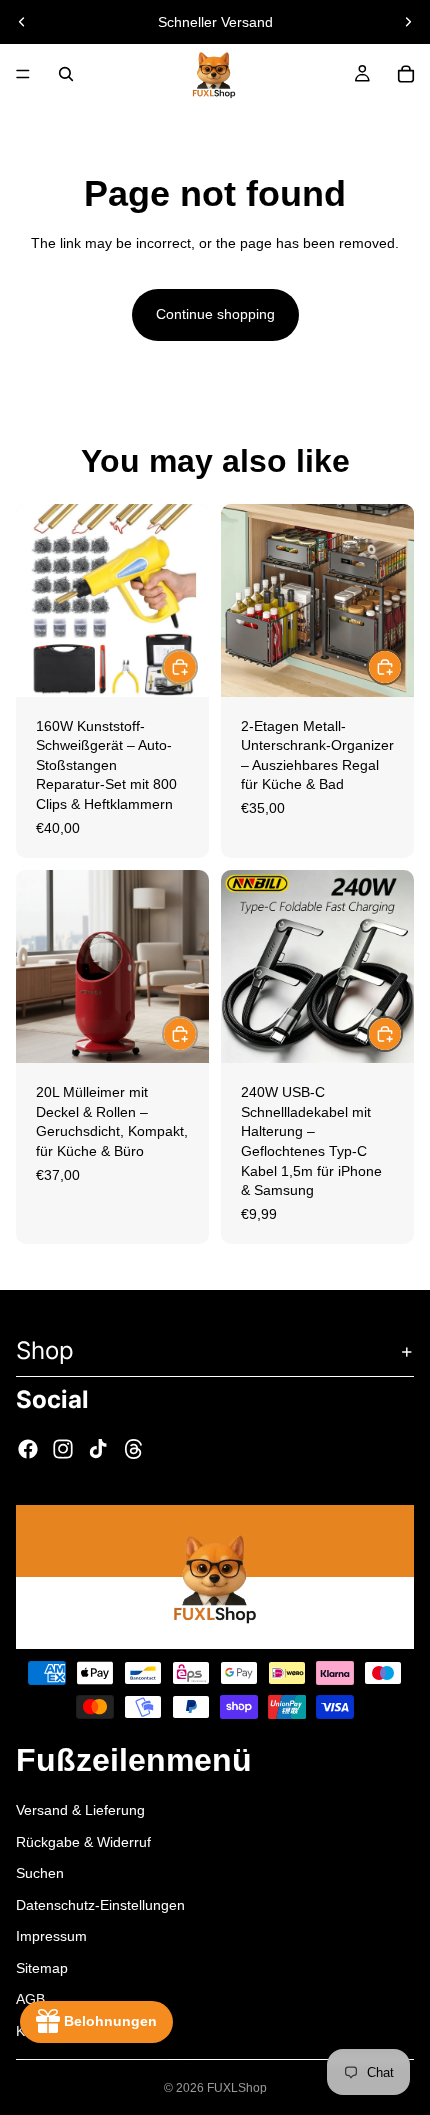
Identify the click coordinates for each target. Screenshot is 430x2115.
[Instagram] (63, 1449)
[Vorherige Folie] (22, 22)
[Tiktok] (98, 1449)
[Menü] (23, 74)
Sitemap (42, 1967)
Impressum (51, 1936)
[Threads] (134, 1449)
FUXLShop (237, 2088)
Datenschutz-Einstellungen (100, 1904)
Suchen (40, 1873)
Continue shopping (215, 314)
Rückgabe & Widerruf (83, 1841)
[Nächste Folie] (408, 22)
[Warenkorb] (406, 74)
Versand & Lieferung (80, 1809)
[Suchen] (66, 74)
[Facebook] (28, 1449)
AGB (30, 1999)
